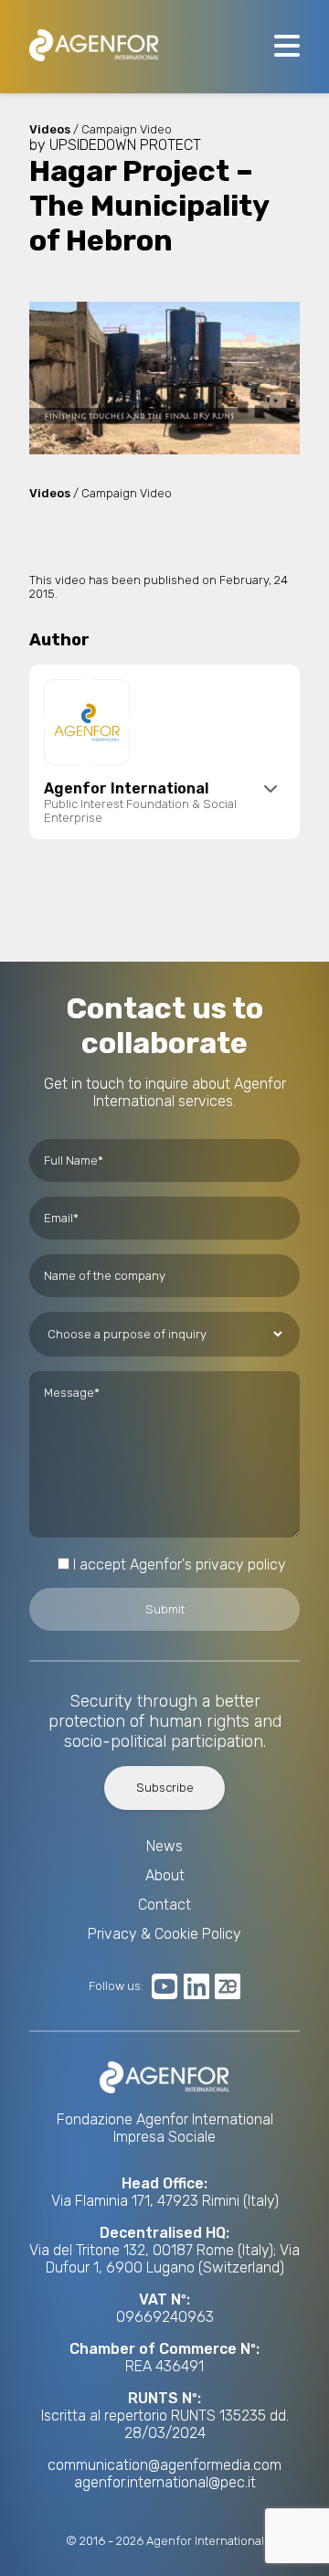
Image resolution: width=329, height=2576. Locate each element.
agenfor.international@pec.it (165, 2482)
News (164, 1846)
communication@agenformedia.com (164, 2465)
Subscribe (165, 1788)
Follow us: (116, 1986)
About (165, 1875)
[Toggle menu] (287, 47)
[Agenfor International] (94, 47)
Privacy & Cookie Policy (164, 1934)
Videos (50, 493)
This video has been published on (124, 580)
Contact (164, 1905)
